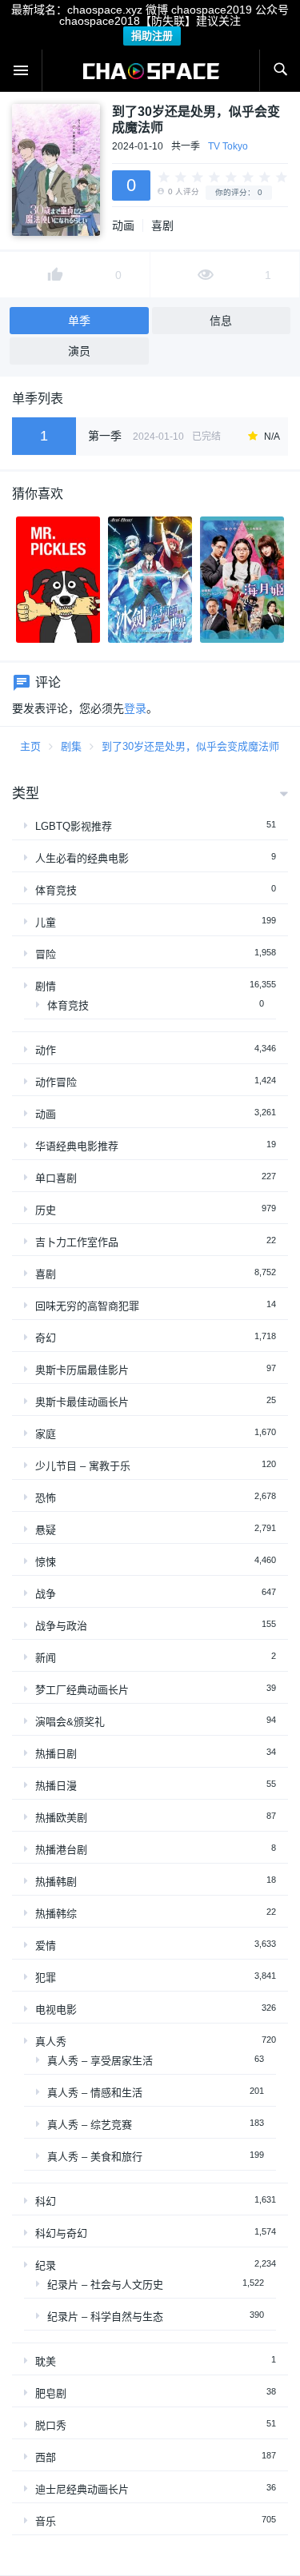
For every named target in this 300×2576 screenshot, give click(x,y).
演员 (79, 351)
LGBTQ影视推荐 (74, 826)
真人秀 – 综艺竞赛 (90, 2125)
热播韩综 (56, 1914)
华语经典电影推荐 (77, 1146)
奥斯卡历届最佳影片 (82, 1370)
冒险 (46, 954)
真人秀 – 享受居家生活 (100, 2061)
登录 (135, 708)
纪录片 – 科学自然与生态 (105, 2317)
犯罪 (46, 1978)
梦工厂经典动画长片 (82, 1690)
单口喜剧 (56, 1178)
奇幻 (46, 1338)
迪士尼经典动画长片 (82, 2489)
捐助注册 (152, 36)
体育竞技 (56, 890)
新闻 (46, 1658)
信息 (221, 321)
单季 (79, 321)
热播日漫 (56, 1786)
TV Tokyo (228, 146)
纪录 (46, 2265)
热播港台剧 (61, 1850)
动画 (123, 225)
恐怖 (46, 1498)
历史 (46, 1210)
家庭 (46, 1434)
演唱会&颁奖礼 (70, 1722)
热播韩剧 (56, 1882)
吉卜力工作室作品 (77, 1242)
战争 (46, 1594)
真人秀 (51, 2042)
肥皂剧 (51, 2393)
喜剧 (162, 225)
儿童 (46, 922)
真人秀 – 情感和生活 (95, 2093)
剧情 (46, 986)
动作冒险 (56, 1082)
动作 (46, 1050)
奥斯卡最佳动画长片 (82, 1402)
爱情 (46, 1946)
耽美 (46, 2361)
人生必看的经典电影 (82, 858)
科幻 (46, 2201)
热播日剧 (56, 1754)
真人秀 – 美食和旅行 (95, 2157)
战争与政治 (61, 1626)
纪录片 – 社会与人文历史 (105, 2285)
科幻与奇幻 (61, 2233)
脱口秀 (51, 2425)
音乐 (46, 2521)
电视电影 (56, 2010)
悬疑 (46, 1530)
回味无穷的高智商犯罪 (87, 1306)
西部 (46, 2457)
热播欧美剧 (61, 1818)
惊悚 (46, 1562)
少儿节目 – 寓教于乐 (83, 1466)
